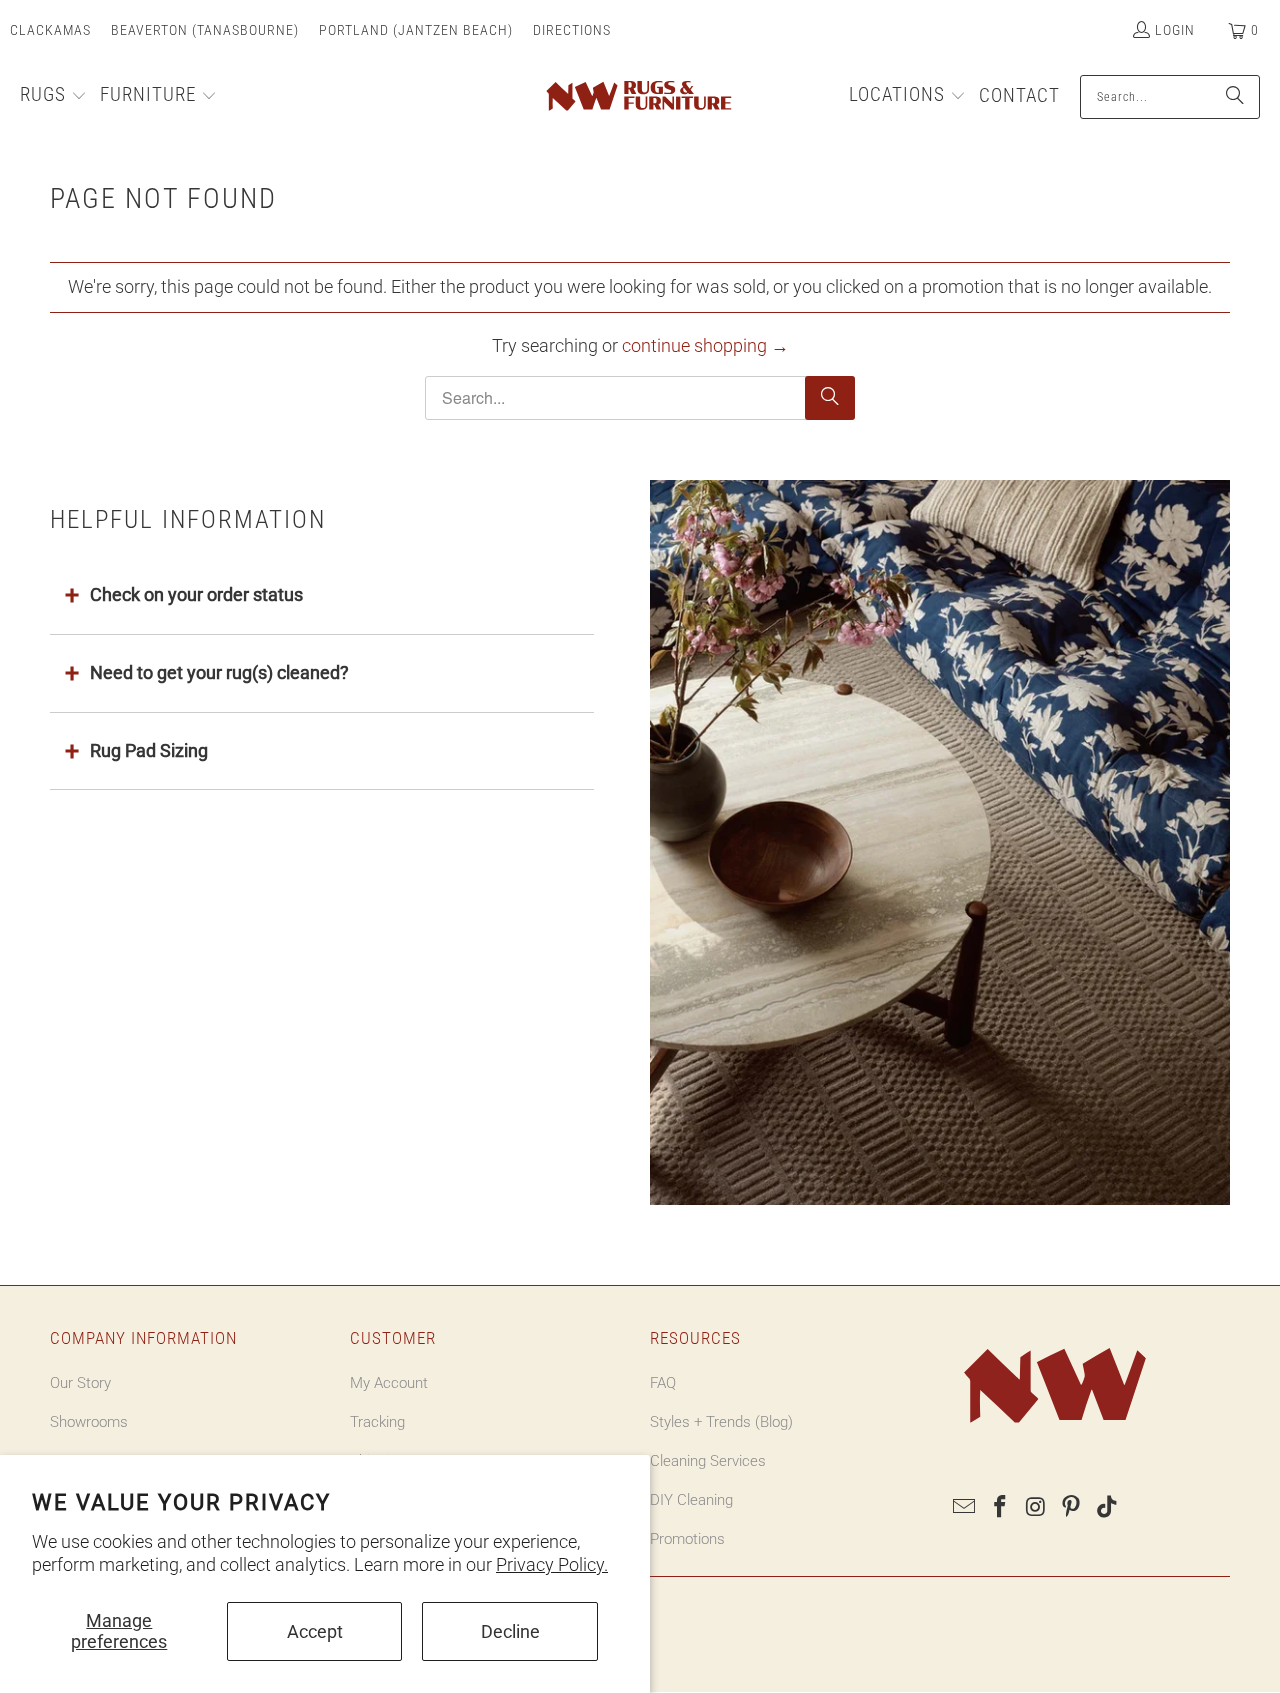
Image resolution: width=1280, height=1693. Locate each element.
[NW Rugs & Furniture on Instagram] (1036, 1508)
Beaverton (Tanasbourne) (205, 30)
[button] (53, 97)
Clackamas (50, 30)
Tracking (377, 1422)
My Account (389, 1383)
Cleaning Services (708, 1461)
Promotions (687, 1539)
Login (1175, 30)
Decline (510, 1631)
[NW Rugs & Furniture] (637, 97)
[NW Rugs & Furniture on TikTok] (1108, 1508)
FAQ (663, 1383)
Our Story (80, 1383)
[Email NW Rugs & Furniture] (965, 1508)
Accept (315, 1631)
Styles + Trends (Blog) (721, 1422)
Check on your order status (196, 594)
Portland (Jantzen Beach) (416, 30)
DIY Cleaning (691, 1500)
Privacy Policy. (552, 1564)
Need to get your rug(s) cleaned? (219, 672)
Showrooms (89, 1422)
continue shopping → (705, 345)
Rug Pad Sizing (149, 750)
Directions (572, 30)
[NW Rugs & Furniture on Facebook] (1001, 1508)
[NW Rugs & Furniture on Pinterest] (1072, 1508)
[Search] (1235, 97)
